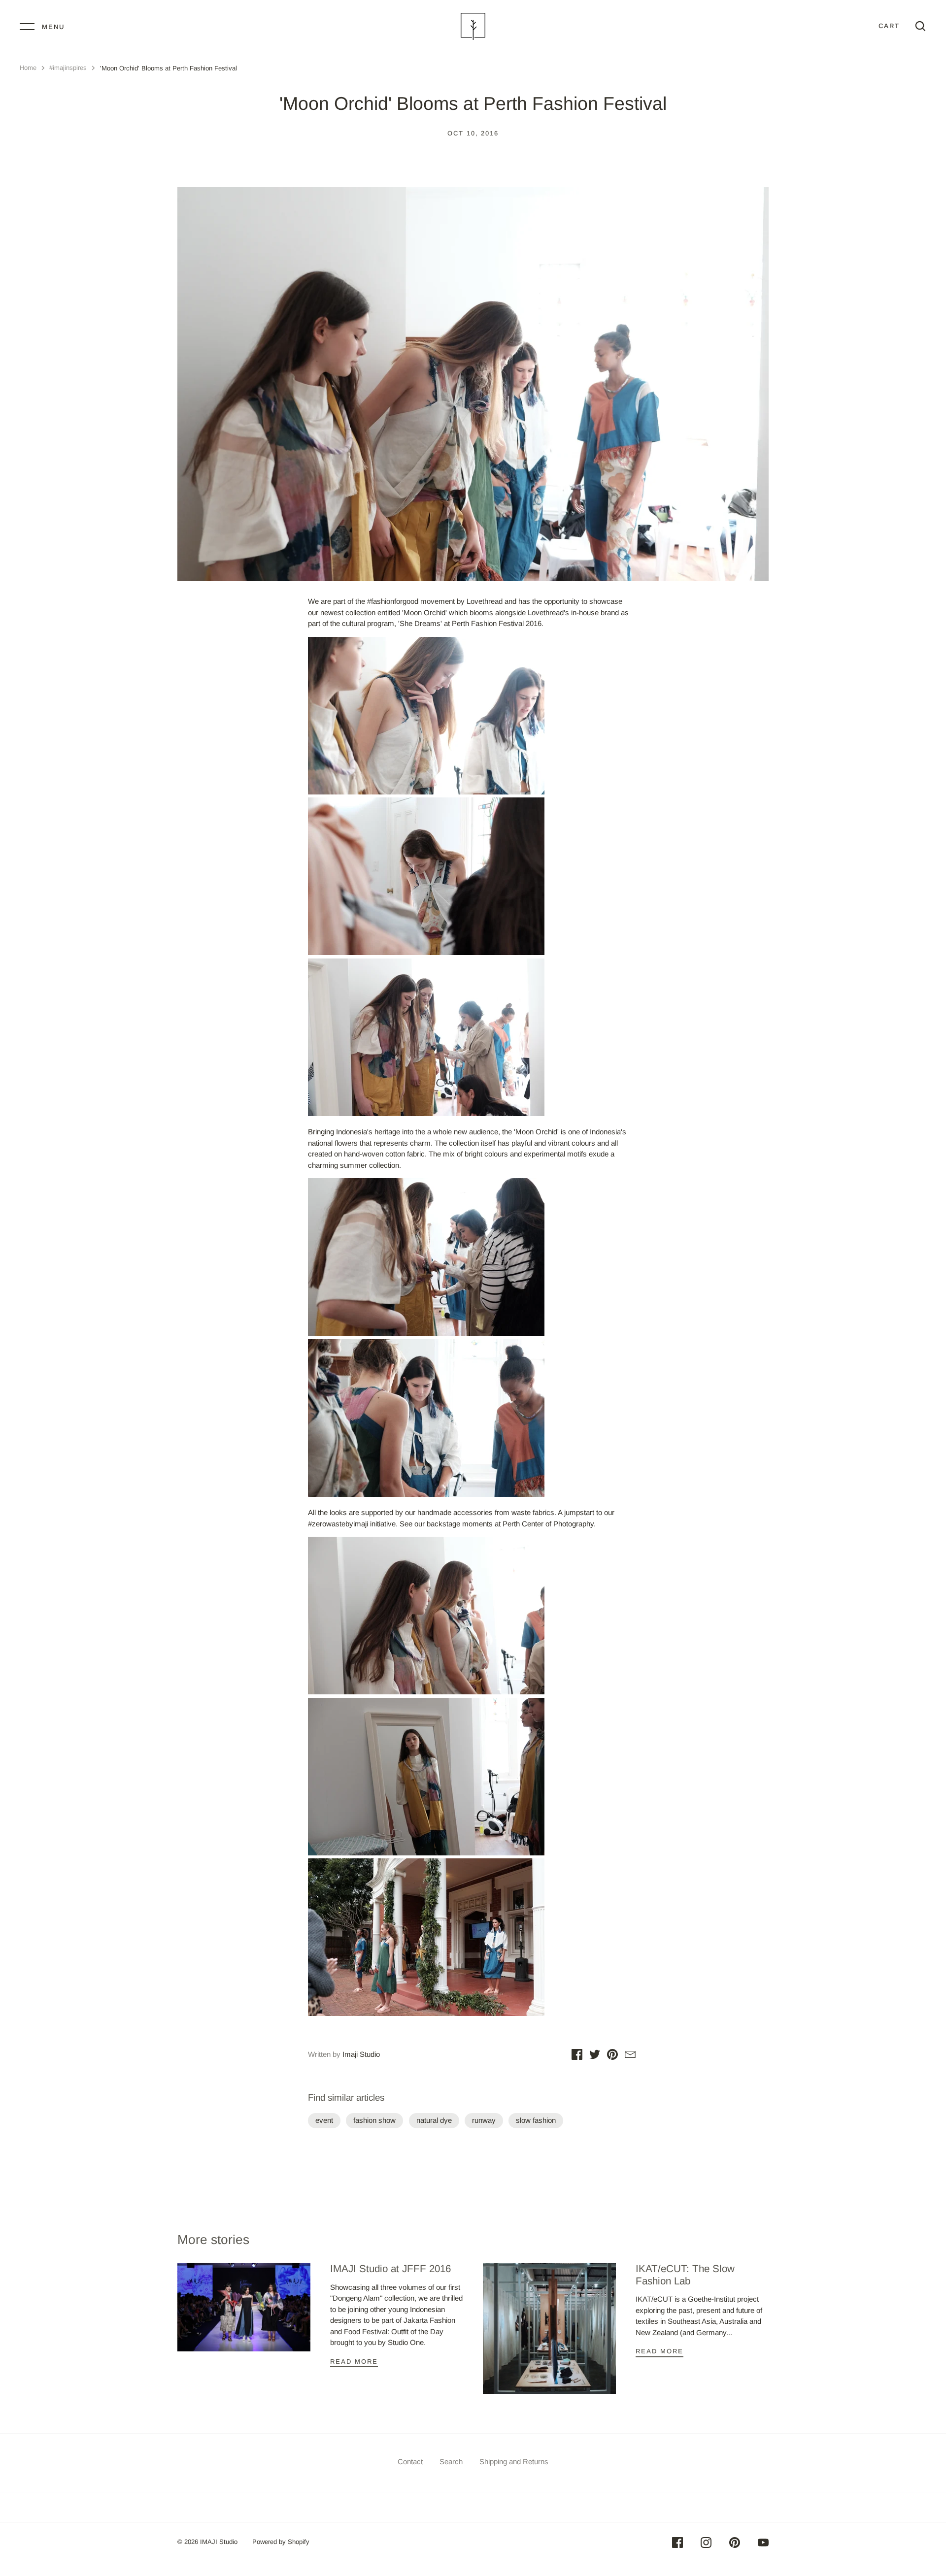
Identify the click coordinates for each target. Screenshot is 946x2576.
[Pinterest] (735, 2544)
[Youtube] (763, 2544)
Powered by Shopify (281, 2542)
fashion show (374, 2120)
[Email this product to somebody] (630, 2056)
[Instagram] (706, 2544)
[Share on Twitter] (595, 2056)
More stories (213, 2240)
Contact (410, 2461)
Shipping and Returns (514, 2461)
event (324, 2120)
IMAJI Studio (219, 2542)
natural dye (434, 2120)
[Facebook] (677, 2544)
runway (484, 2120)
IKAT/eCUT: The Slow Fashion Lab (685, 2275)
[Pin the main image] (612, 2056)
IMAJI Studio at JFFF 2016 (390, 2268)
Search (451, 2461)
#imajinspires (68, 68)
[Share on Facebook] (577, 2056)
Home (28, 68)
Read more (354, 2361)
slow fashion (536, 2120)
